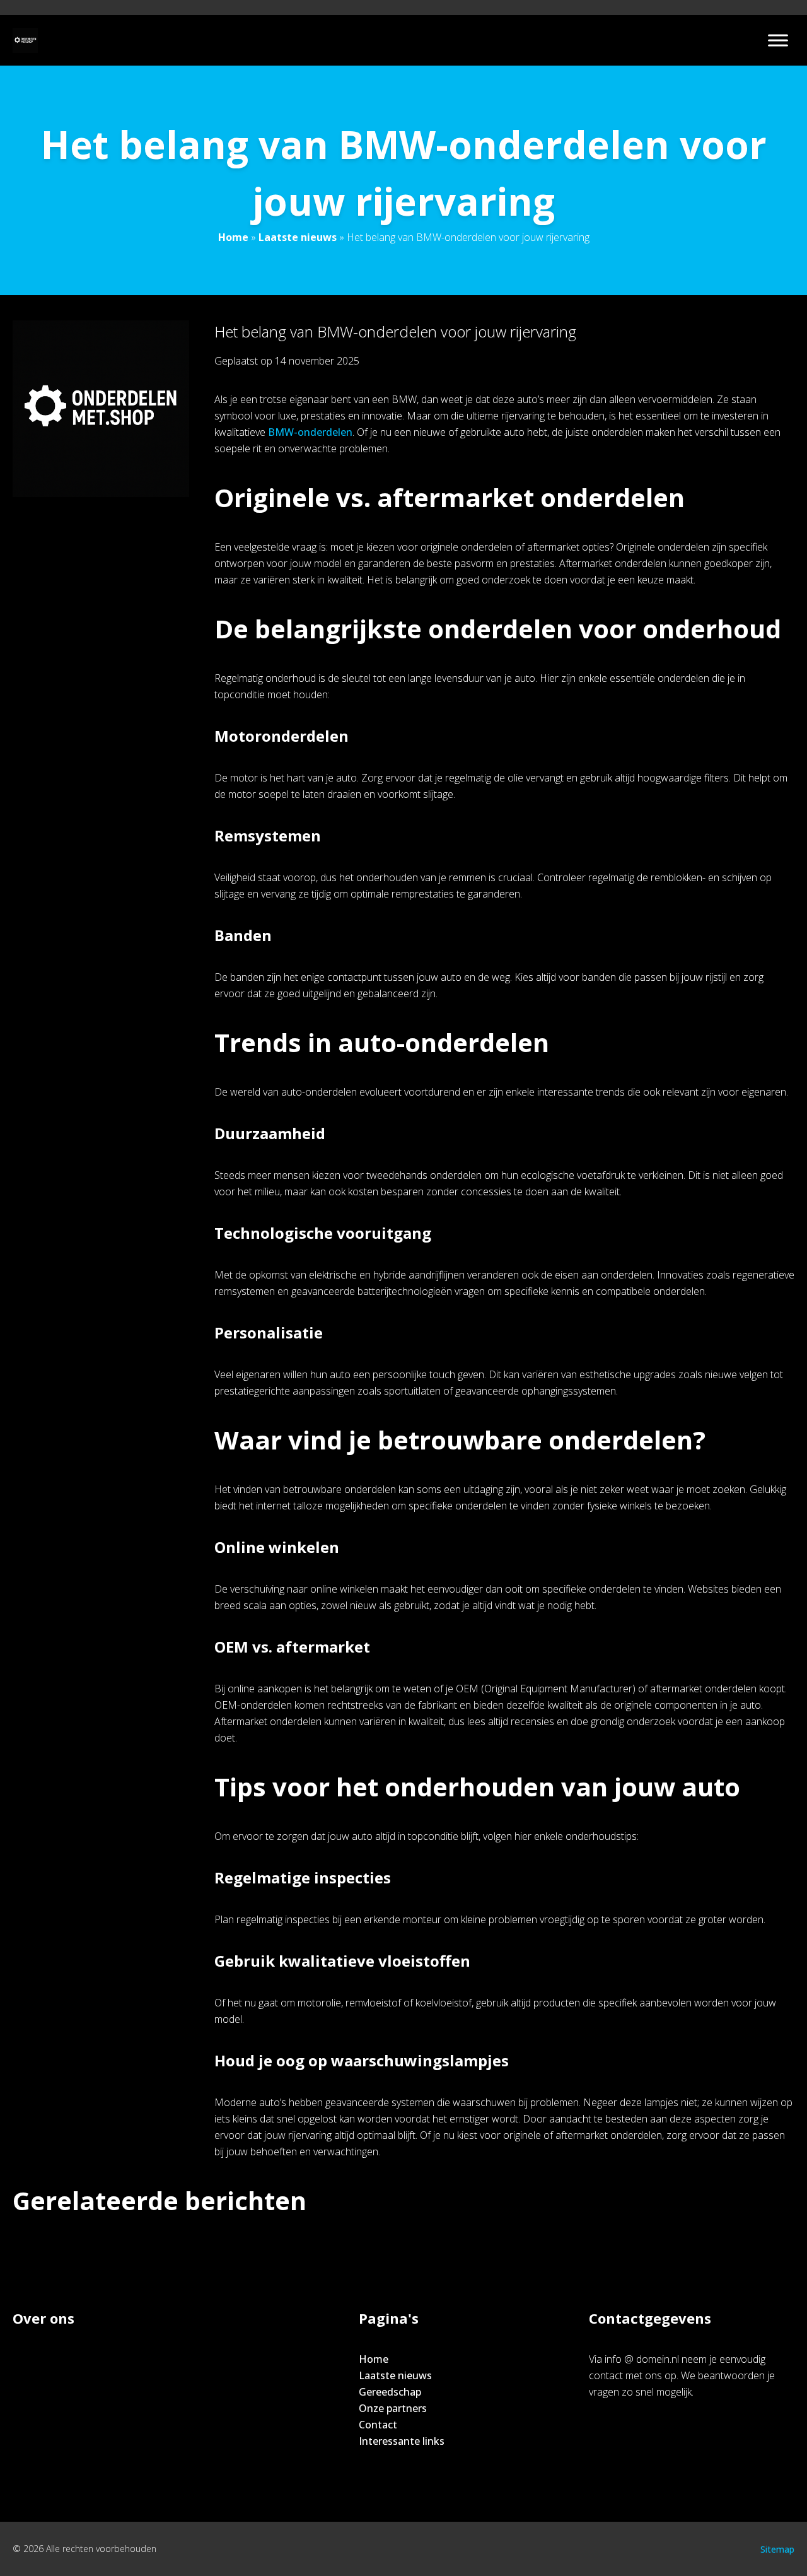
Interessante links (402, 2441)
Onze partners (393, 2408)
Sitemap (777, 2549)
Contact (378, 2425)
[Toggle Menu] (778, 40)
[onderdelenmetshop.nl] (25, 40)
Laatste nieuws (298, 237)
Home (233, 237)
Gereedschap (390, 2392)
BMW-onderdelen (310, 432)
